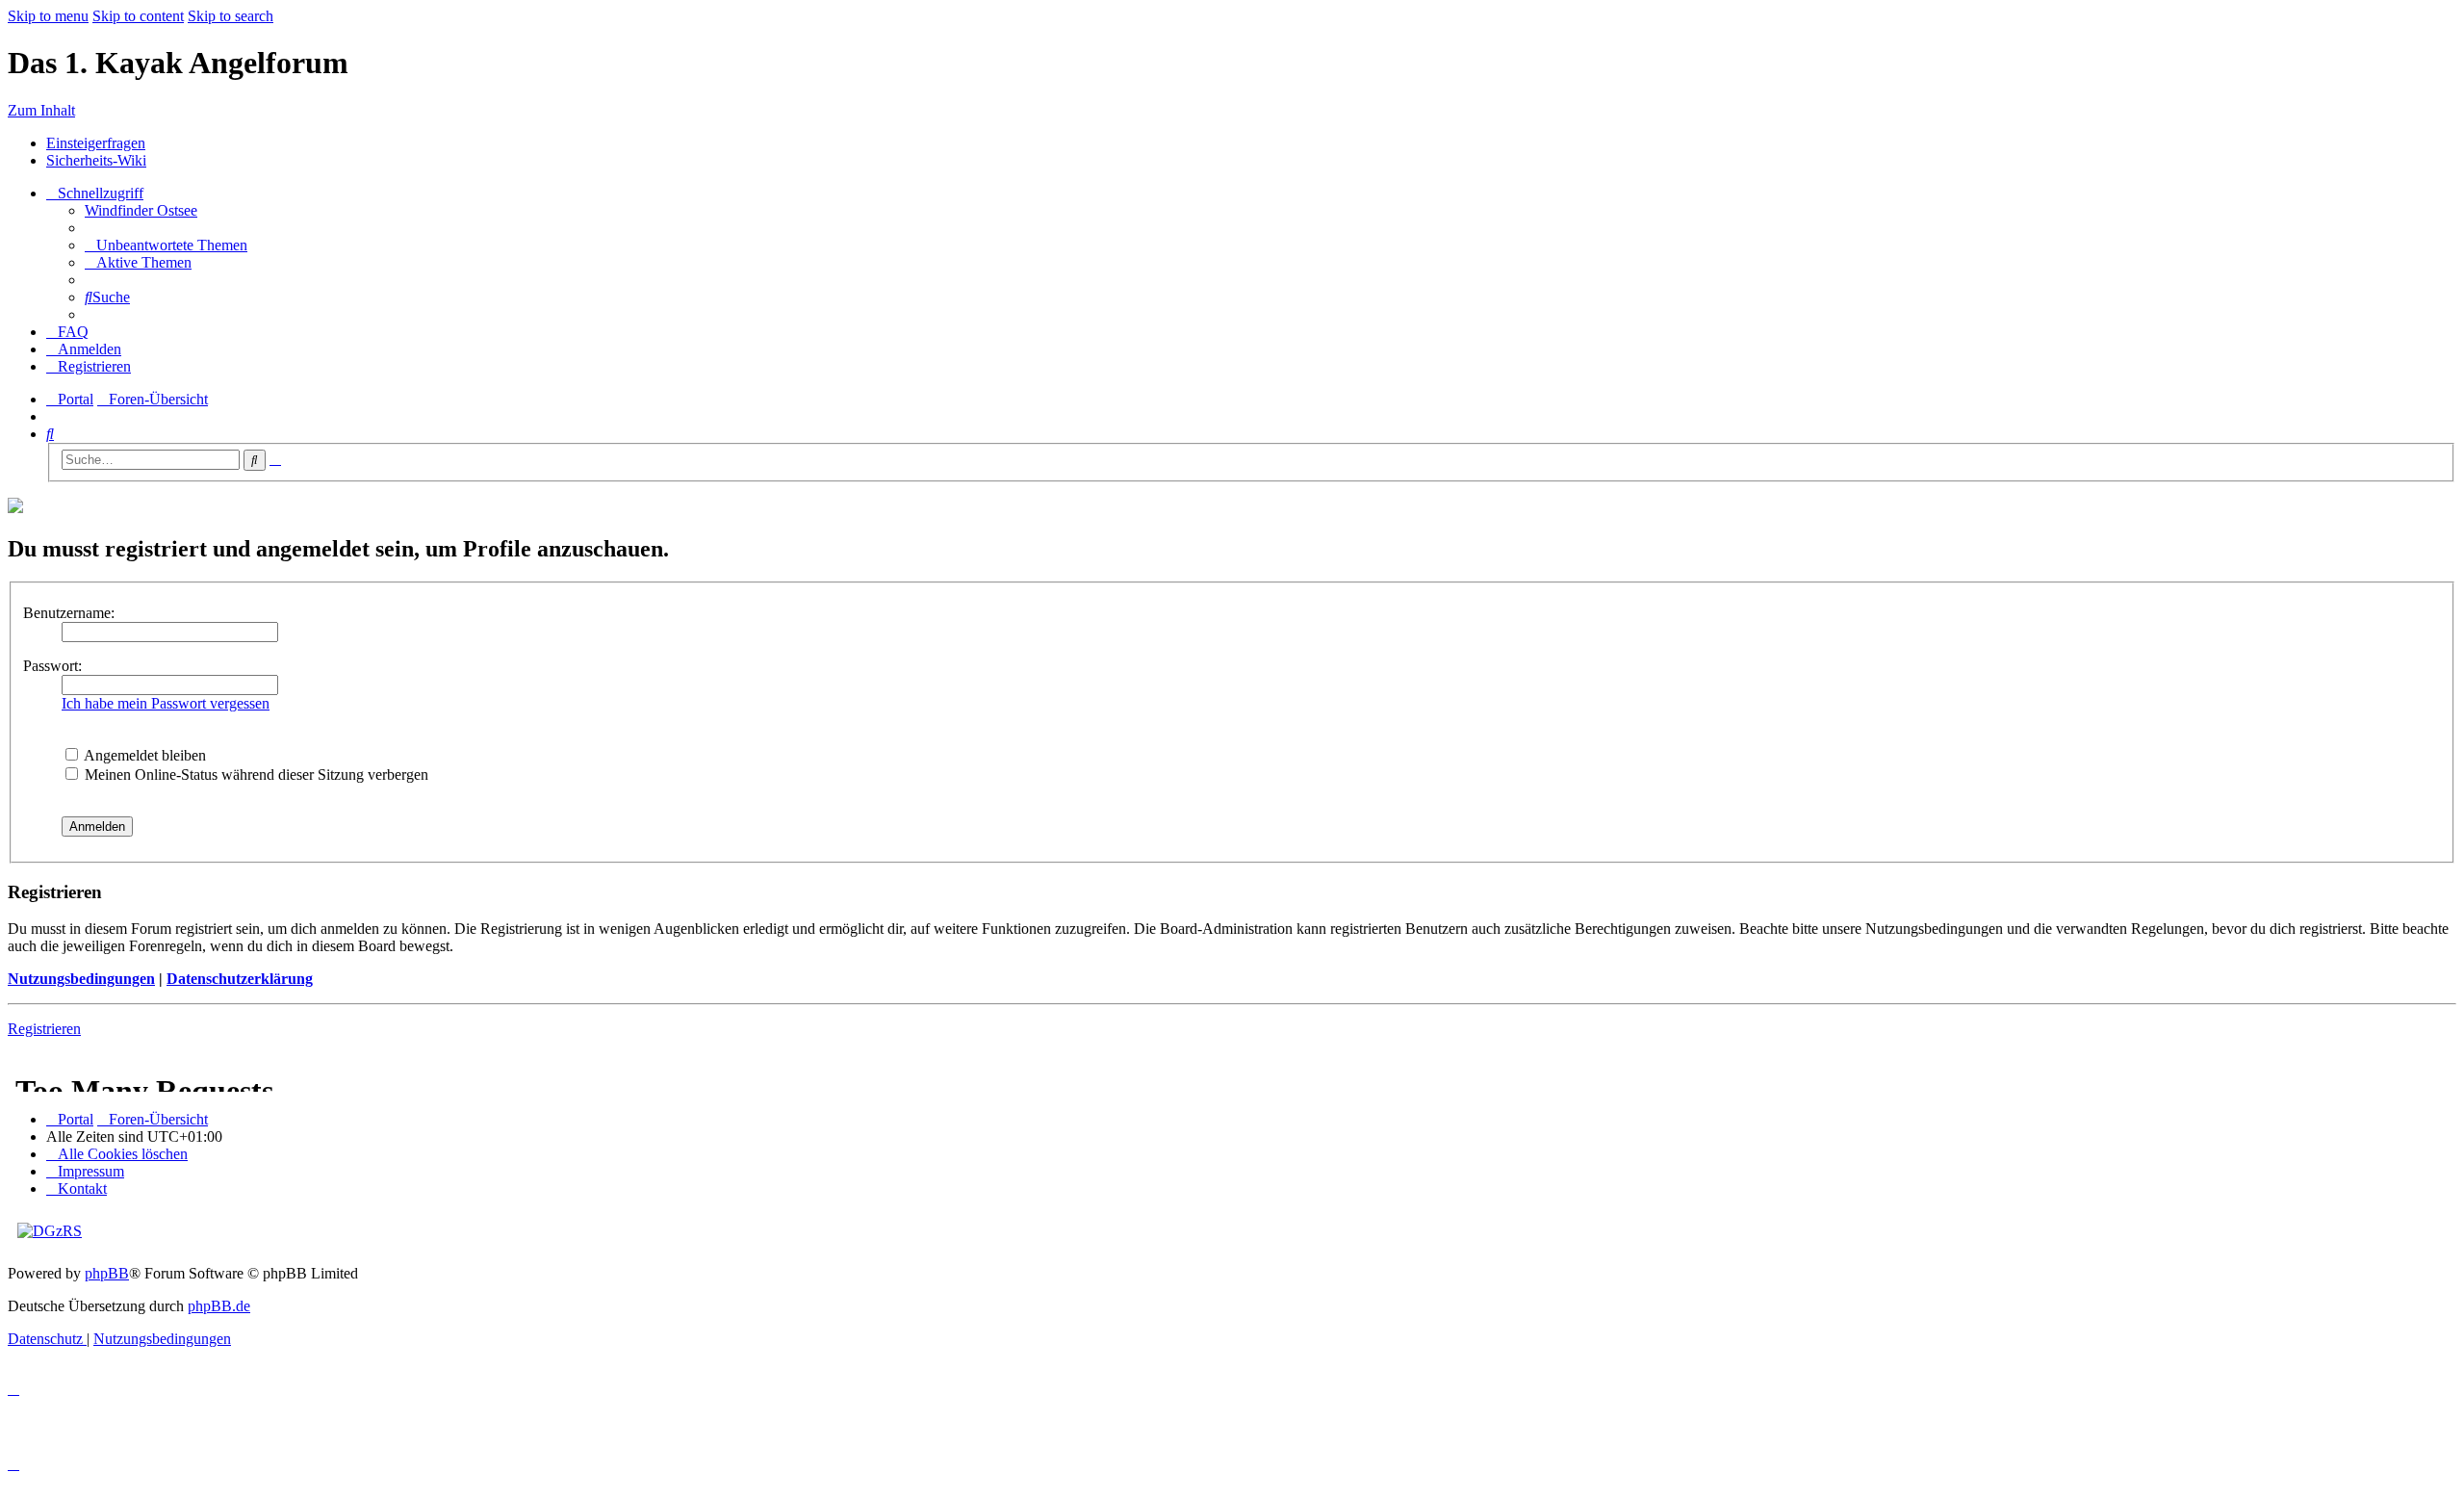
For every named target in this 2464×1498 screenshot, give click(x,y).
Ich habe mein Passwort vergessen (166, 703)
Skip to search (231, 16)
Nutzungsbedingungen (81, 979)
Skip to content (138, 16)
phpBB (107, 1273)
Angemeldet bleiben (143, 755)
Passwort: (52, 666)
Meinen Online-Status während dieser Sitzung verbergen (255, 775)
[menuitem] (141, 210)
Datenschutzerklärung (240, 979)
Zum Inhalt (41, 110)
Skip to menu (48, 16)
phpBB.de (219, 1306)
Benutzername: (69, 613)
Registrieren (44, 1029)
